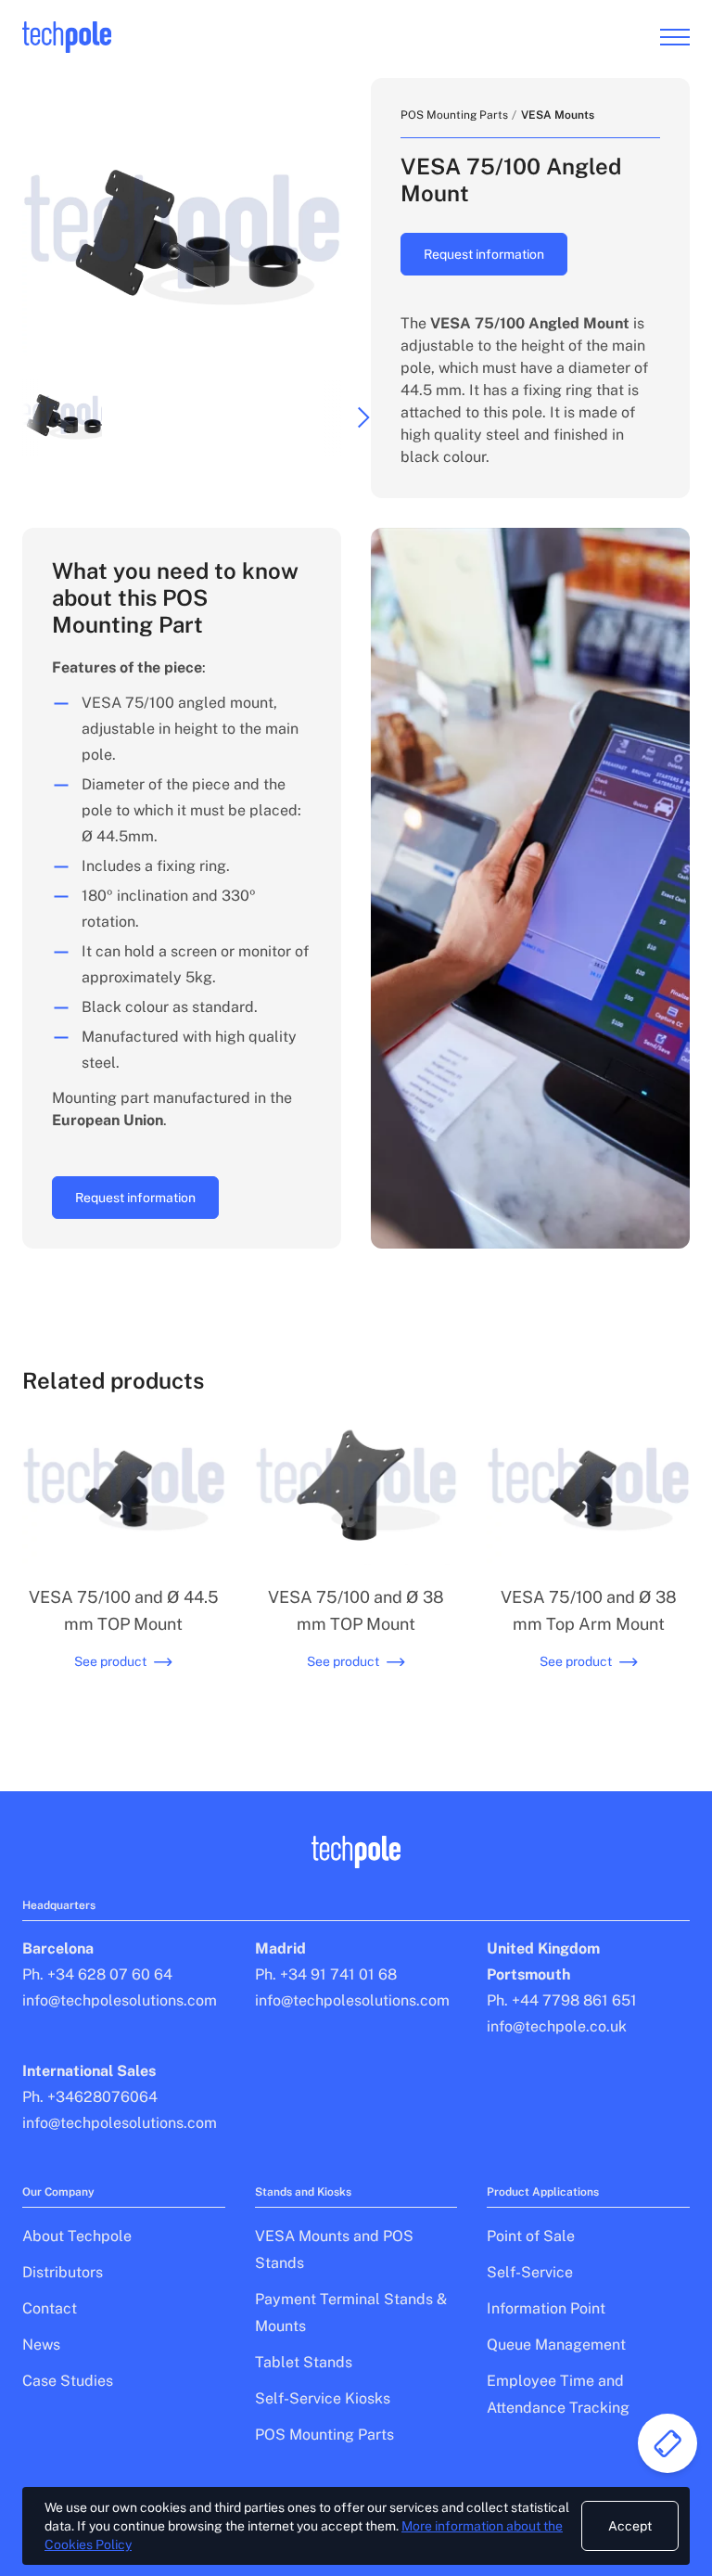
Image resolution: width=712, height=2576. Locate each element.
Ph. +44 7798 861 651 (562, 2000)
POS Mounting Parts (454, 115)
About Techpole (77, 2236)
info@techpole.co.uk (557, 2026)
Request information (484, 254)
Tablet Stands (304, 2362)
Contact (50, 2308)
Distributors (63, 2272)
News (41, 2345)
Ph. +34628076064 (90, 2097)
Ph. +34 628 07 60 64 (97, 1974)
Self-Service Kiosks (323, 2398)
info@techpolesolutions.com (120, 2000)
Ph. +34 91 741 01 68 (326, 1974)
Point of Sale (531, 2236)
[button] (62, 417)
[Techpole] (67, 38)
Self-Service (530, 2272)
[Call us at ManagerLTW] (667, 2443)
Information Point (546, 2308)
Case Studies (68, 2381)
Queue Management (556, 2345)
